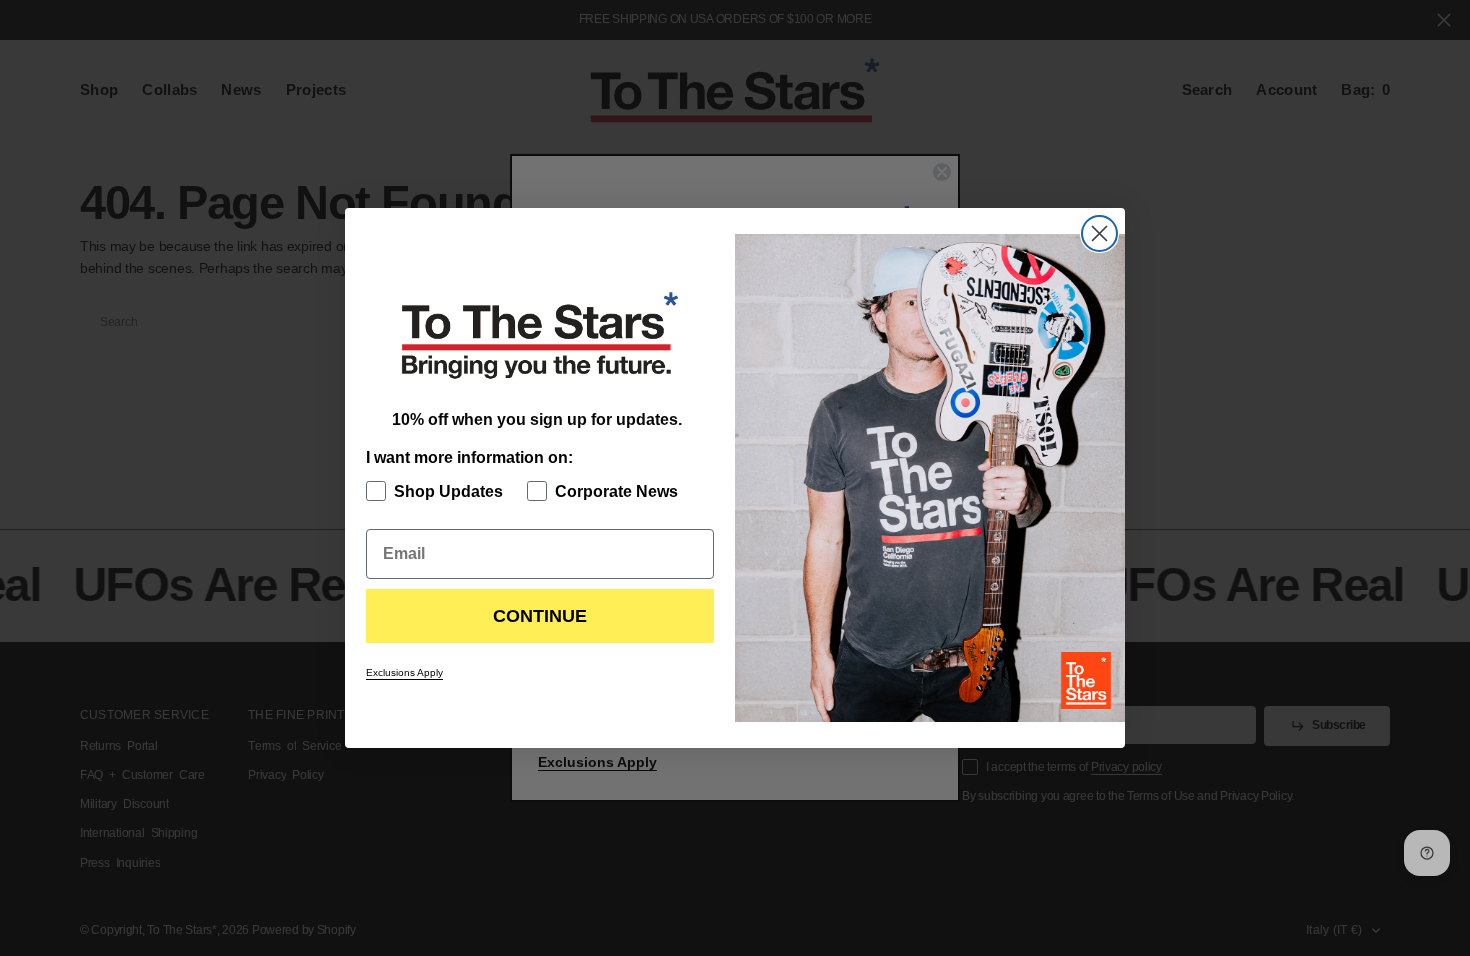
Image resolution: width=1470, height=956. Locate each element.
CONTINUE (540, 616)
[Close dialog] (1099, 233)
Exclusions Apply (404, 672)
